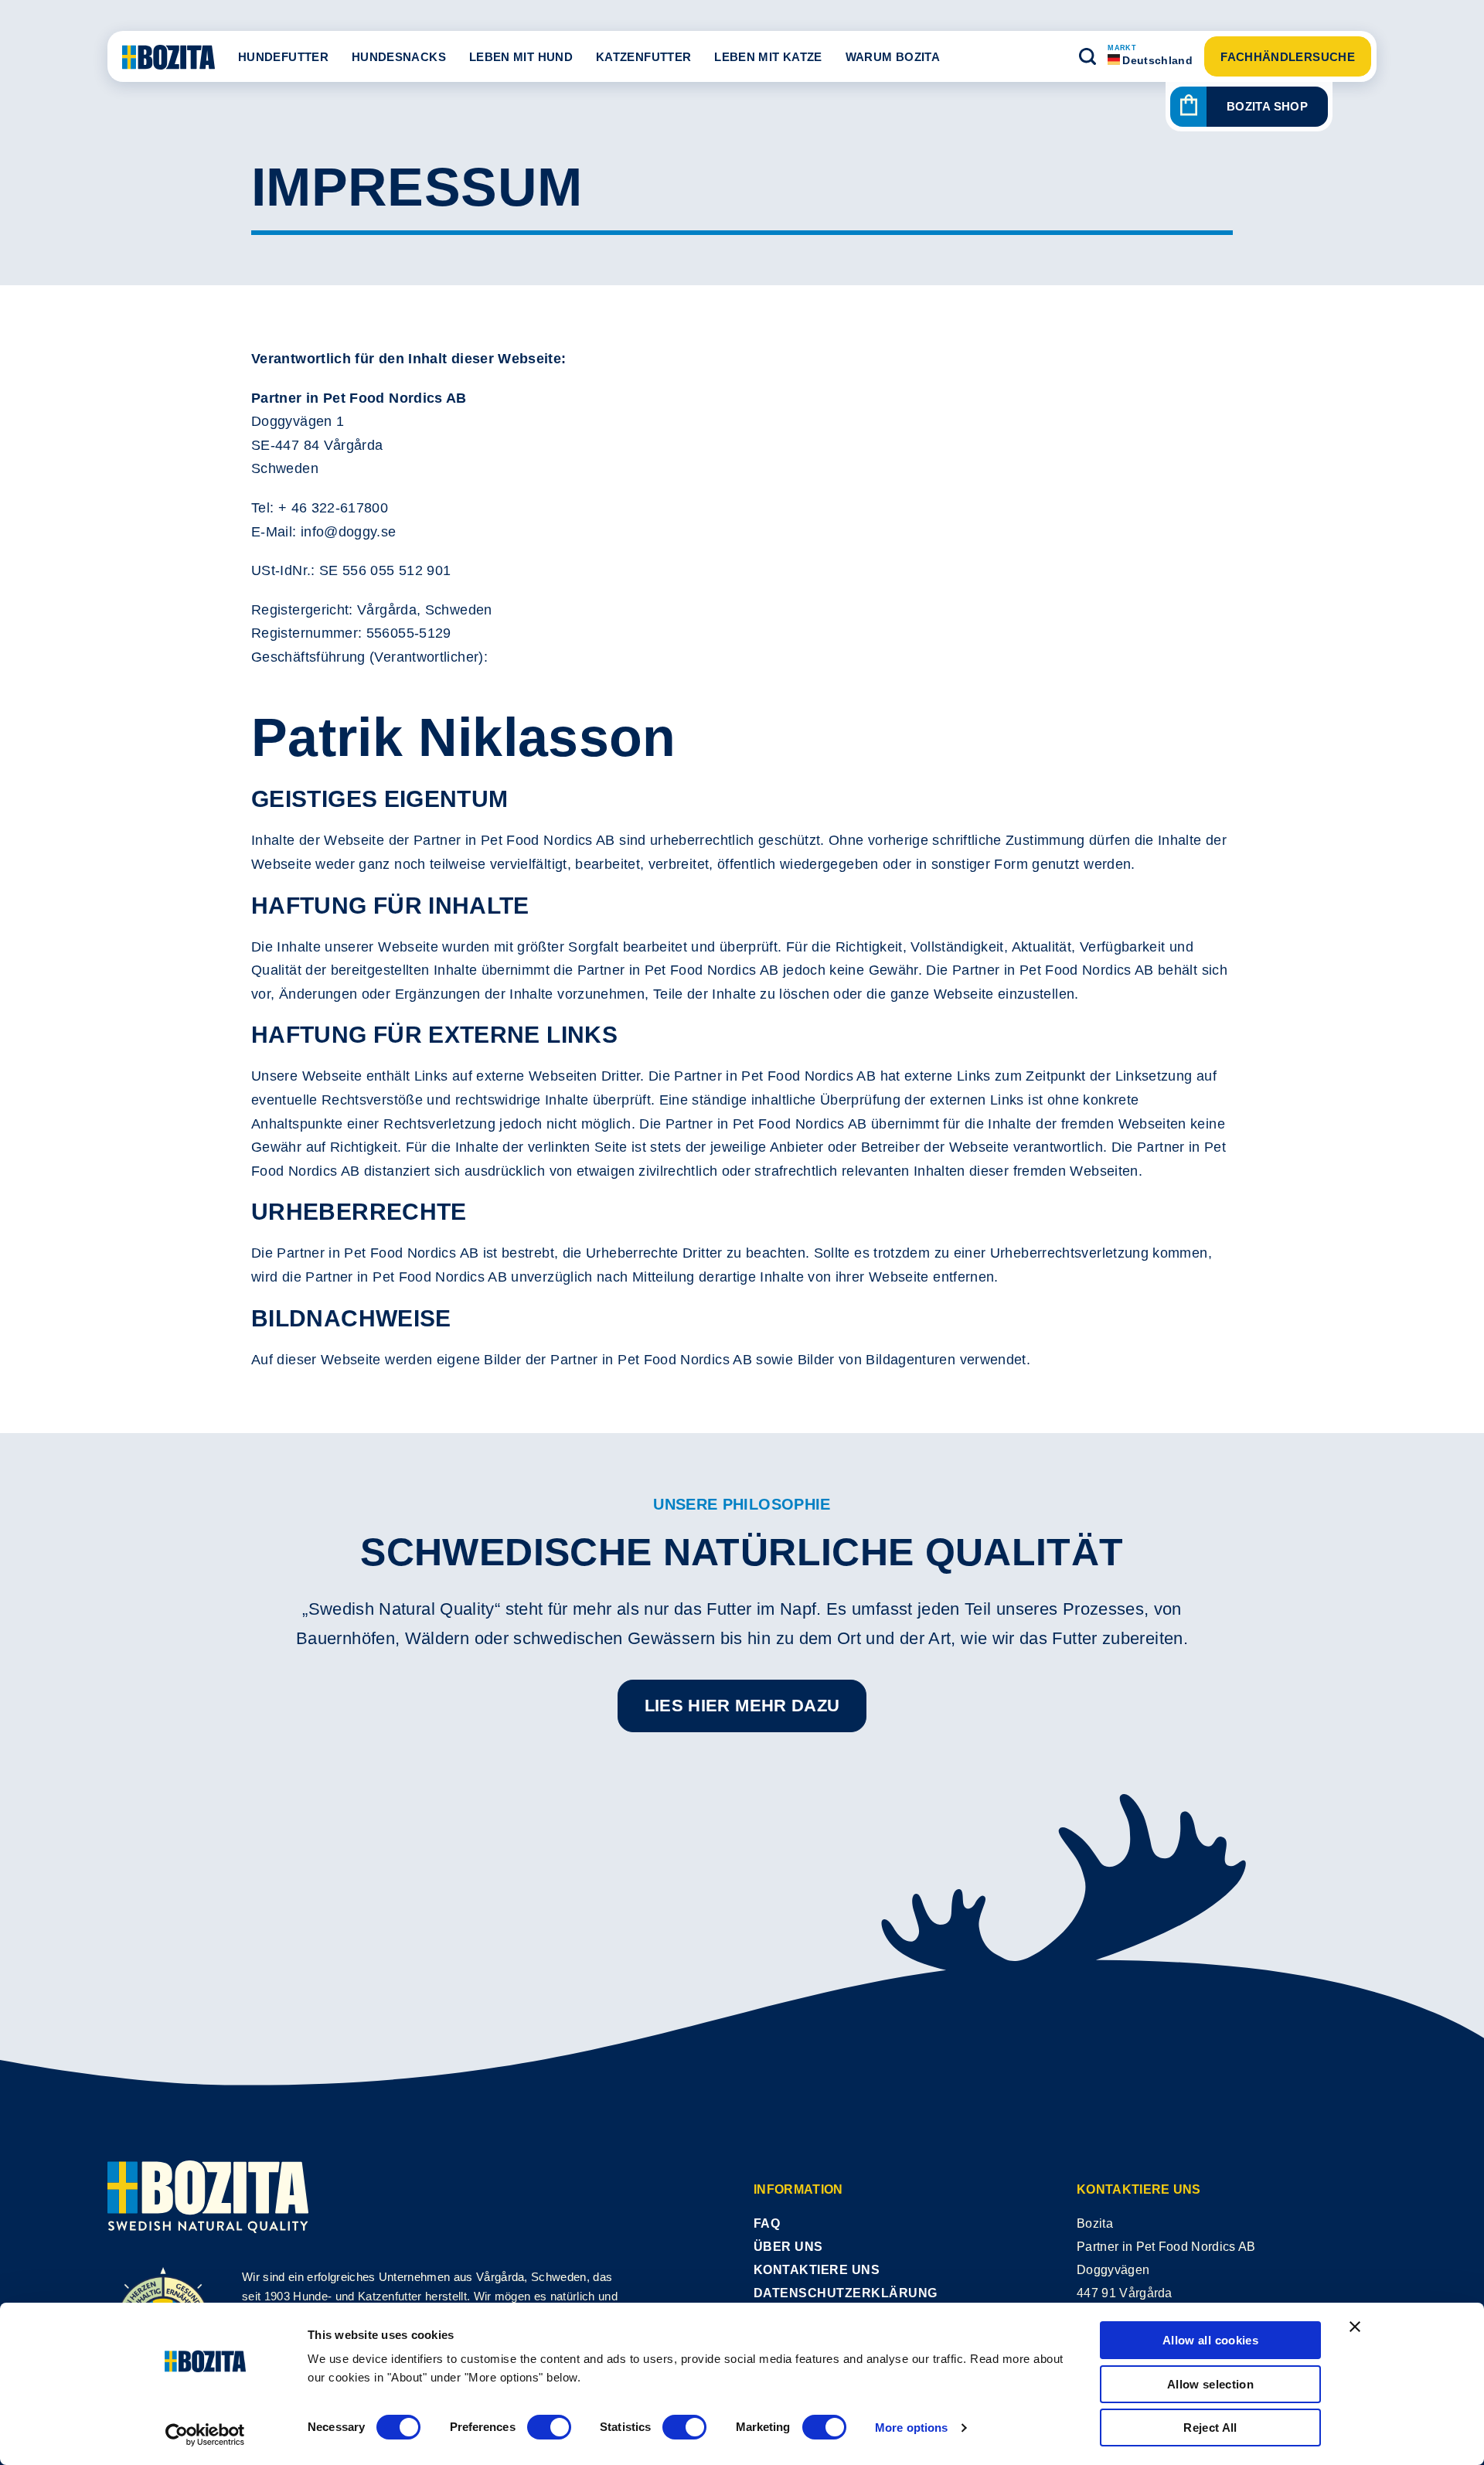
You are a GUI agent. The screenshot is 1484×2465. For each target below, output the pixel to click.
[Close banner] (1355, 2327)
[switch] (549, 2427)
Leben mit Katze (768, 57)
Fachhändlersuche (1288, 57)
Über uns (788, 2247)
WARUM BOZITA (893, 57)
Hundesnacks (399, 57)
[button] (1087, 56)
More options (911, 2428)
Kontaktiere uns (817, 2270)
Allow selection (1210, 2384)
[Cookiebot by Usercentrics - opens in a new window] (205, 2435)
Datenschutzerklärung (846, 2293)
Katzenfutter (643, 57)
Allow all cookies (1210, 2340)
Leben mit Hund (521, 57)
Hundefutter (283, 57)
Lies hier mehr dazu (742, 1706)
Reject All (1210, 2428)
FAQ (767, 2223)
